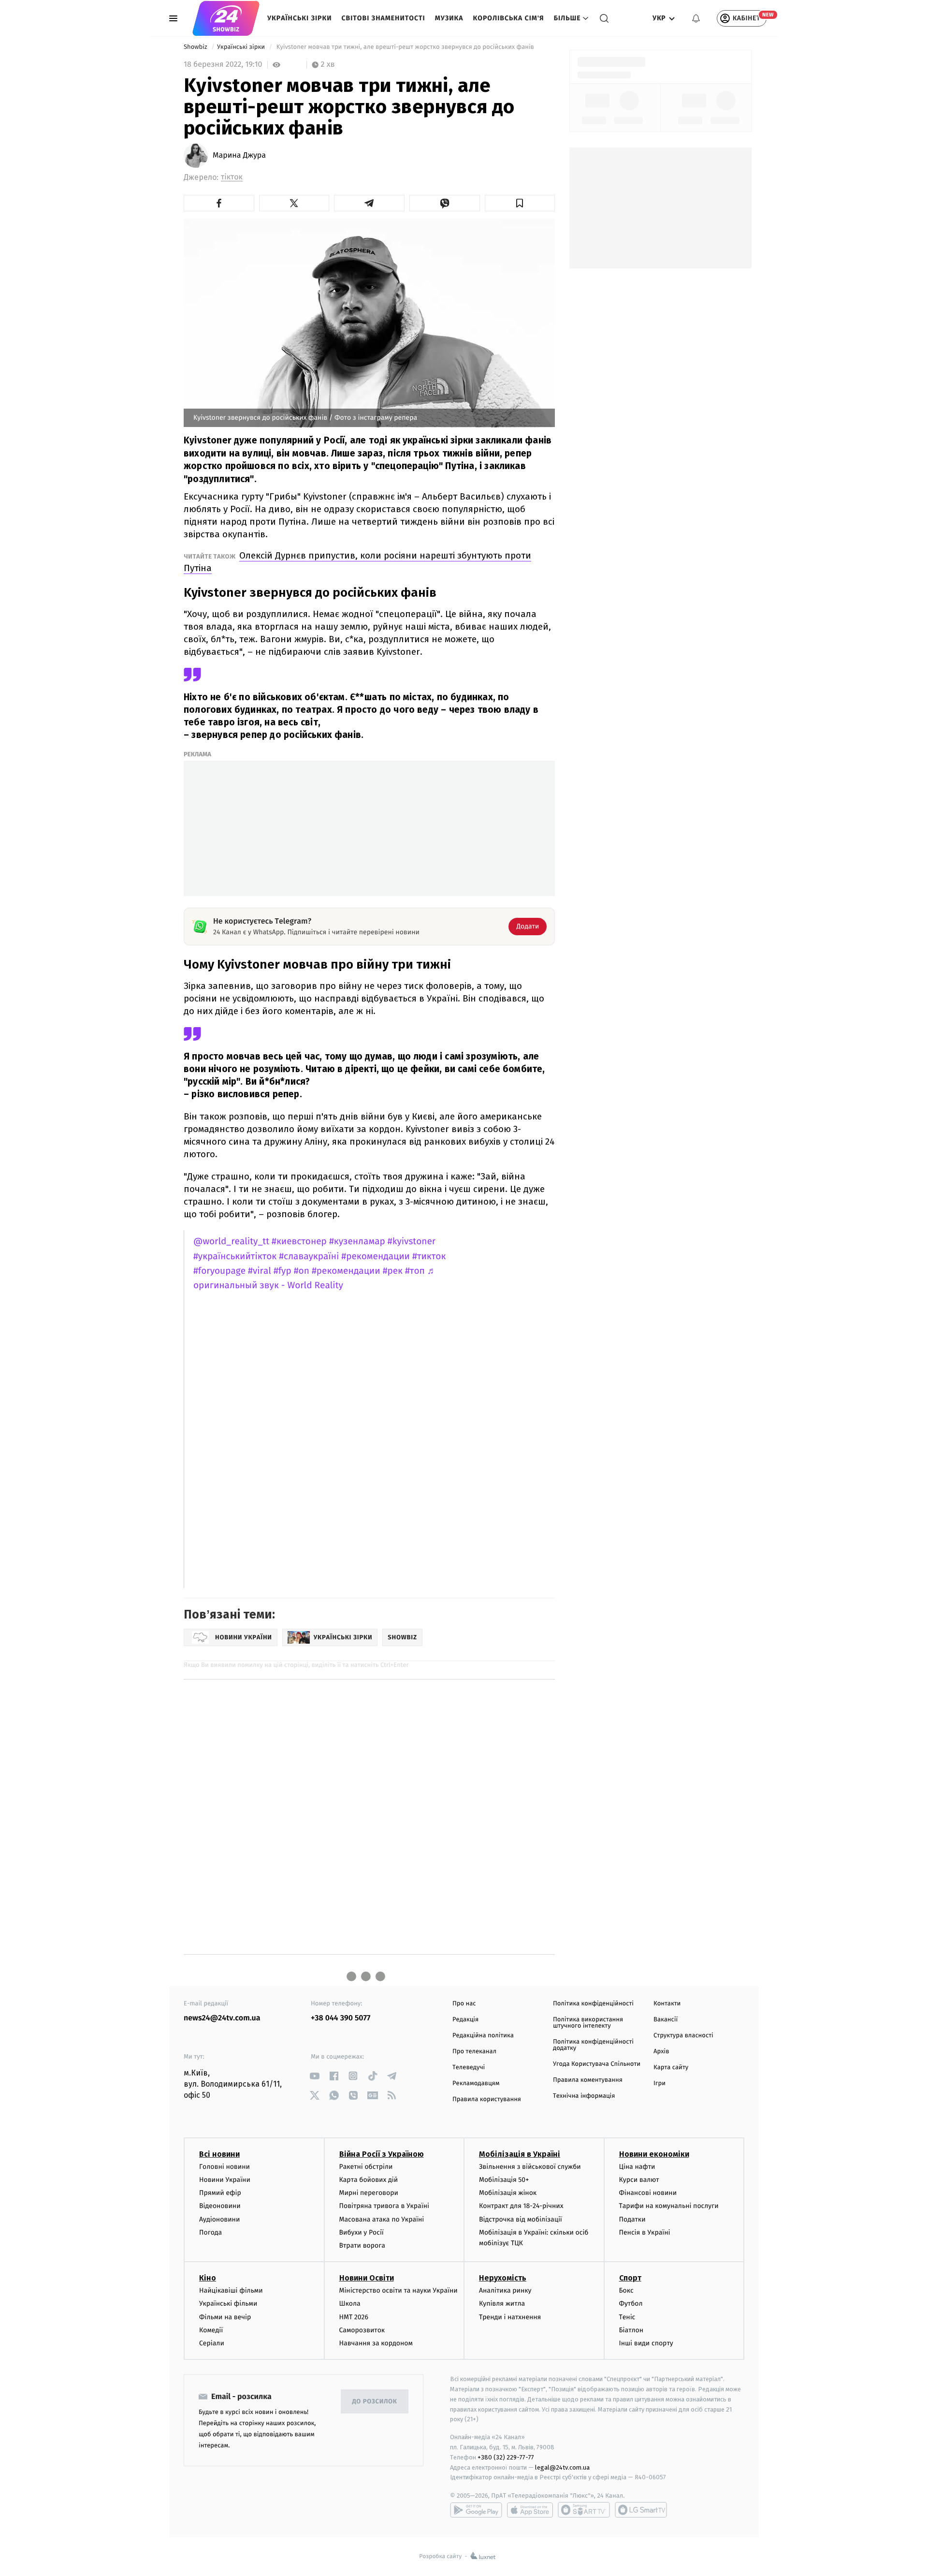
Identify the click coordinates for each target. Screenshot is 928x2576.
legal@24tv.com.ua (562, 2467)
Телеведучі (469, 2068)
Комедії (211, 2330)
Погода (210, 2232)
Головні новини (225, 2167)
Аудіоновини (219, 2219)
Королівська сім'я (509, 18)
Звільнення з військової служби (530, 2167)
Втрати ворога (362, 2245)
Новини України (225, 2180)
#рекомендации (376, 1257)
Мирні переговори (369, 2193)
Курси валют (639, 2180)
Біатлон (631, 2330)
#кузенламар (357, 1242)
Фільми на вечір (225, 2317)
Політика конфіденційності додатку (593, 2045)
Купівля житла (502, 2304)
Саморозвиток (362, 2330)
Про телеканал (474, 2052)
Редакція (465, 2020)
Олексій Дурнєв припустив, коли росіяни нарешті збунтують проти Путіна (357, 562)
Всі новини (219, 2154)
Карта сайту (671, 2068)
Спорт (630, 2278)
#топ (415, 1271)
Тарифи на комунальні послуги (669, 2206)
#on (302, 1271)
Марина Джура (239, 156)
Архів (661, 2052)
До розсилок (375, 2402)
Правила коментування (588, 2080)
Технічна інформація (584, 2096)
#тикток (429, 1257)
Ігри (660, 2083)
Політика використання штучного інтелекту (588, 2023)
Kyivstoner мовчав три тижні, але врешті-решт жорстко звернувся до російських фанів (405, 47)
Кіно (208, 2278)
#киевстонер (299, 1242)
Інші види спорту (646, 2343)
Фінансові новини (648, 2193)
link (314, 2076)
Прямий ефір (220, 2193)
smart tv (584, 2510)
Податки (632, 2219)
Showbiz (196, 47)
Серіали (212, 2343)
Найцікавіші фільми (231, 2290)
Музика (449, 18)
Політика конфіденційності (593, 2004)
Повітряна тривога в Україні (384, 2206)
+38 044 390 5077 (341, 2018)
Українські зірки (299, 18)
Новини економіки (654, 2154)
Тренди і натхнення (510, 2317)
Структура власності (683, 2036)
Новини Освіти (367, 2278)
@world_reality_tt (231, 1242)
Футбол (631, 2304)
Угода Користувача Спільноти (597, 2064)
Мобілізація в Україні (520, 2154)
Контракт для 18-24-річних (521, 2206)
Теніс (627, 2317)
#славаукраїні (309, 1257)
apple (530, 2510)
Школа (350, 2304)
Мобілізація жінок (508, 2193)
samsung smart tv (641, 2510)
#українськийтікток (235, 1257)
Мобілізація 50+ (504, 2180)
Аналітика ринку (505, 2290)
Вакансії (666, 2020)
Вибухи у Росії (362, 2232)
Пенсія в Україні (645, 2232)
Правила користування (487, 2099)
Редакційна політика (483, 2036)
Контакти (667, 2004)
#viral (260, 1271)
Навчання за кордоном (376, 2343)
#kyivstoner (412, 1242)
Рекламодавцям (476, 2083)
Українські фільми (228, 2304)
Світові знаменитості (383, 18)
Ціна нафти (637, 2167)
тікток (232, 177)
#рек (393, 1271)
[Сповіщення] (696, 18)
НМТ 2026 (354, 2317)
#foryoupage (219, 1271)
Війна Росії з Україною (382, 2154)
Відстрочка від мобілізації (521, 2219)
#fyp (283, 1271)
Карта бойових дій (369, 2180)
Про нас (464, 2004)
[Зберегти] (520, 203)
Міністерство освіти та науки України (399, 2290)
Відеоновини (220, 2206)
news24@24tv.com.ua (222, 2018)
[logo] (226, 18)
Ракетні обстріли (366, 2167)
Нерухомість (503, 2278)
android (476, 2510)
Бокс (626, 2290)
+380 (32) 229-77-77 (506, 2457)
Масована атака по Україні (382, 2219)
